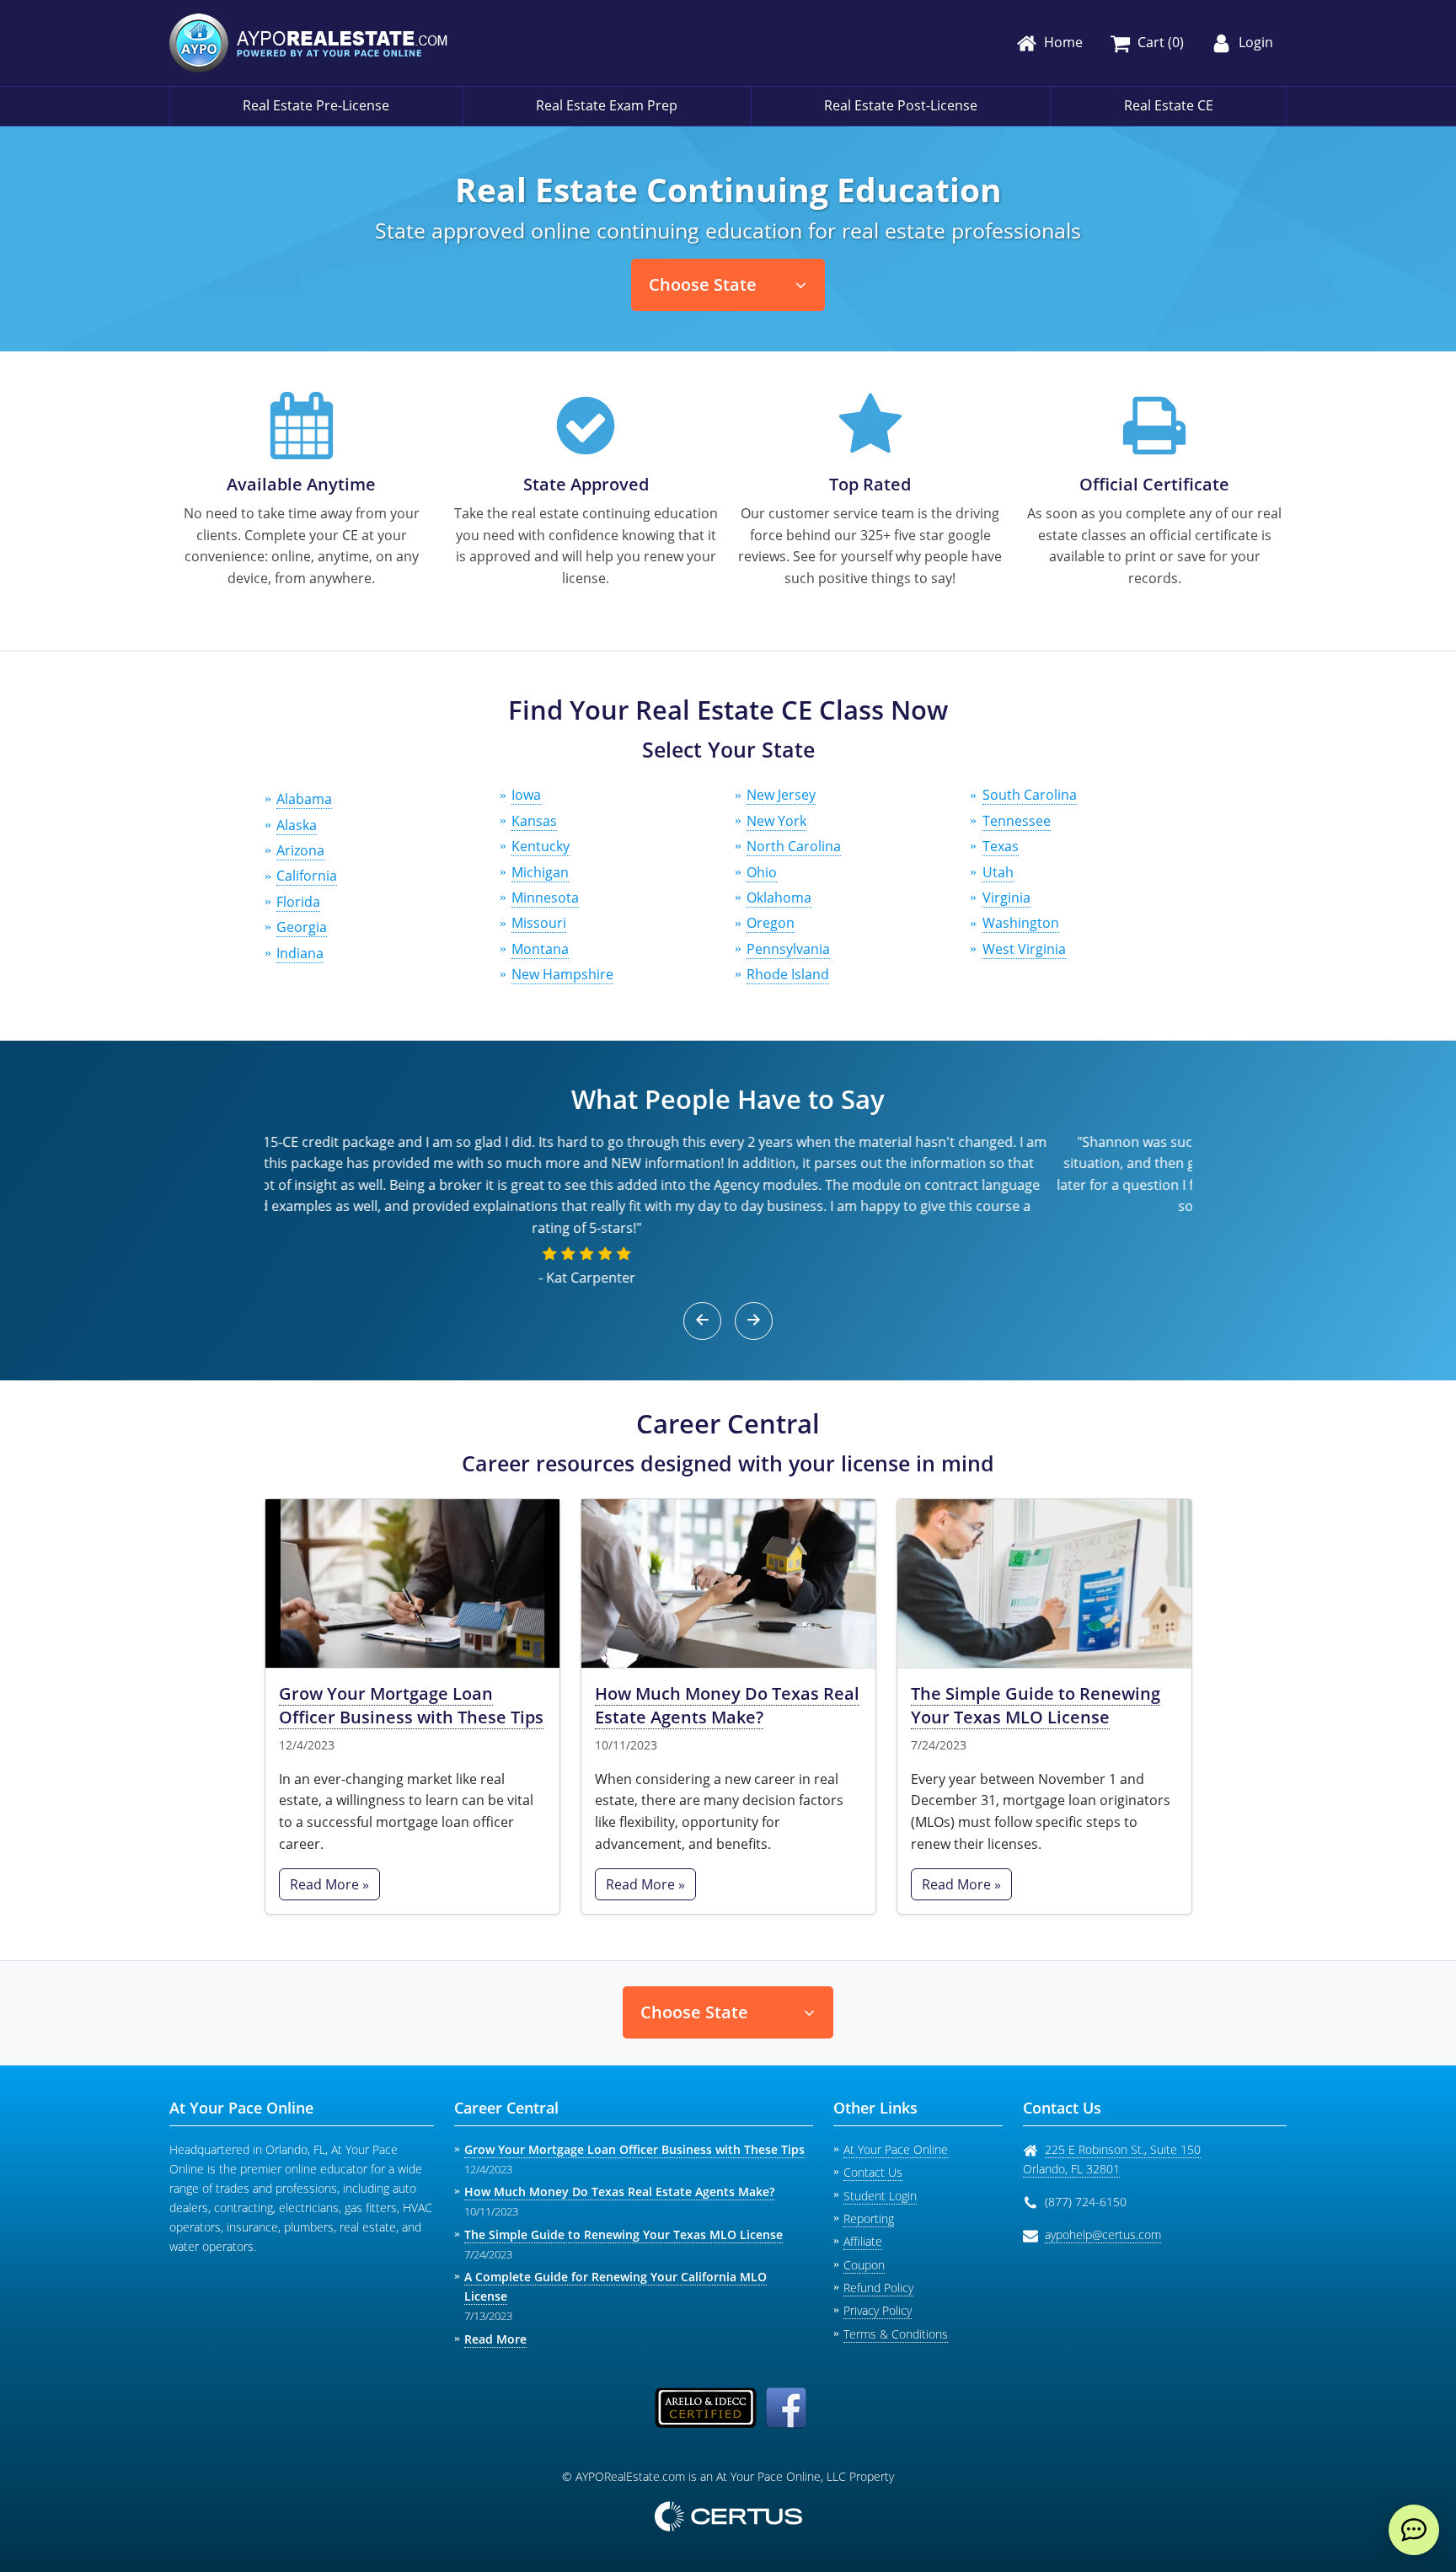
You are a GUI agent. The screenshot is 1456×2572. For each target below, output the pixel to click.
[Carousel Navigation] (728, 1321)
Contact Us (873, 2172)
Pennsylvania (788, 949)
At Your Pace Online (896, 2149)
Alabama (304, 799)
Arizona (300, 850)
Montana (540, 949)
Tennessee (1017, 821)
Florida (298, 902)
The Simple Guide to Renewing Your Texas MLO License (1036, 1705)
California (307, 876)
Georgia (302, 927)
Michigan (540, 872)
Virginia (1006, 898)
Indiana (300, 953)
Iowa (526, 795)
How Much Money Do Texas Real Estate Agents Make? (727, 1705)
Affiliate (863, 2241)
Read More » (329, 1884)
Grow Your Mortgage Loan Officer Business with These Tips (411, 1705)
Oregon (771, 923)
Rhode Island (788, 974)
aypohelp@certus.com (1103, 2234)
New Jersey (781, 795)
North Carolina (794, 846)
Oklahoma (779, 898)
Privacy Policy (878, 2310)
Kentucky (541, 846)
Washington (1021, 923)
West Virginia (1024, 949)
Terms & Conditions (896, 2334)
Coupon (864, 2265)
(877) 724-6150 (1086, 2202)
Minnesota (545, 898)
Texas (1001, 846)
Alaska (297, 825)
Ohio (762, 872)
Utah (998, 872)
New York (776, 821)
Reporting (869, 2218)
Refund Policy (878, 2288)
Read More (495, 2339)
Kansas (534, 821)
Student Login (880, 2196)
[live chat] (1414, 2530)
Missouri (539, 923)
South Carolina (1030, 795)
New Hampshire (562, 974)
